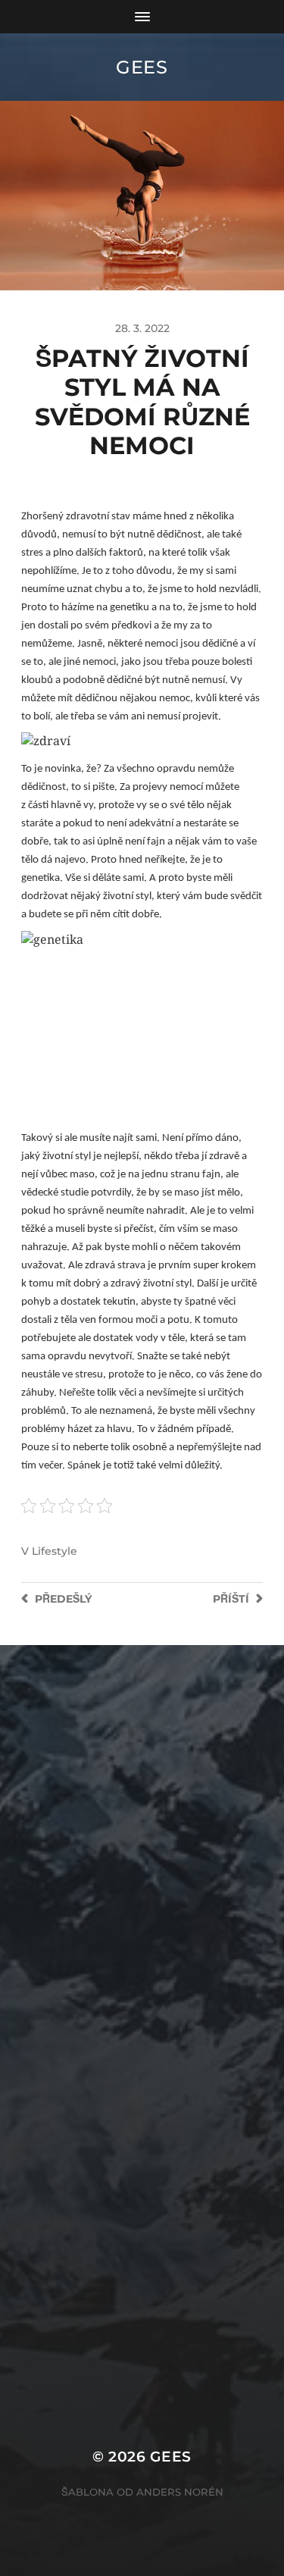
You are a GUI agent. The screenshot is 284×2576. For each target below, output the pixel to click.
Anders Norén (180, 2492)
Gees (142, 67)
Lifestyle (55, 1551)
